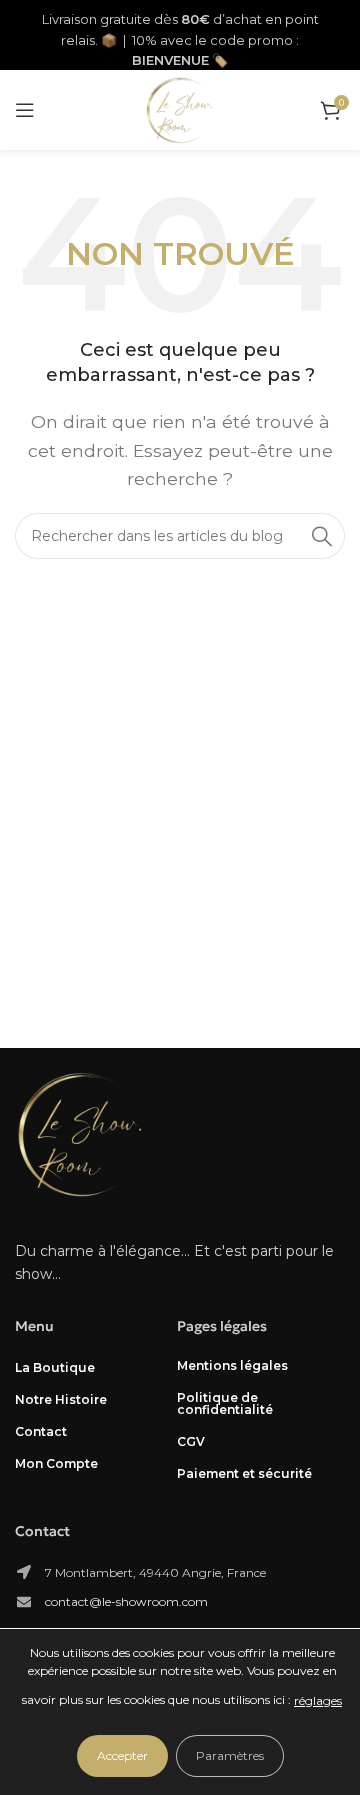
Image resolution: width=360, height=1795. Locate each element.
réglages (318, 1700)
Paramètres (230, 1755)
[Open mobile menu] (25, 110)
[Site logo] (180, 108)
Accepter (122, 1755)
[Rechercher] (322, 536)
